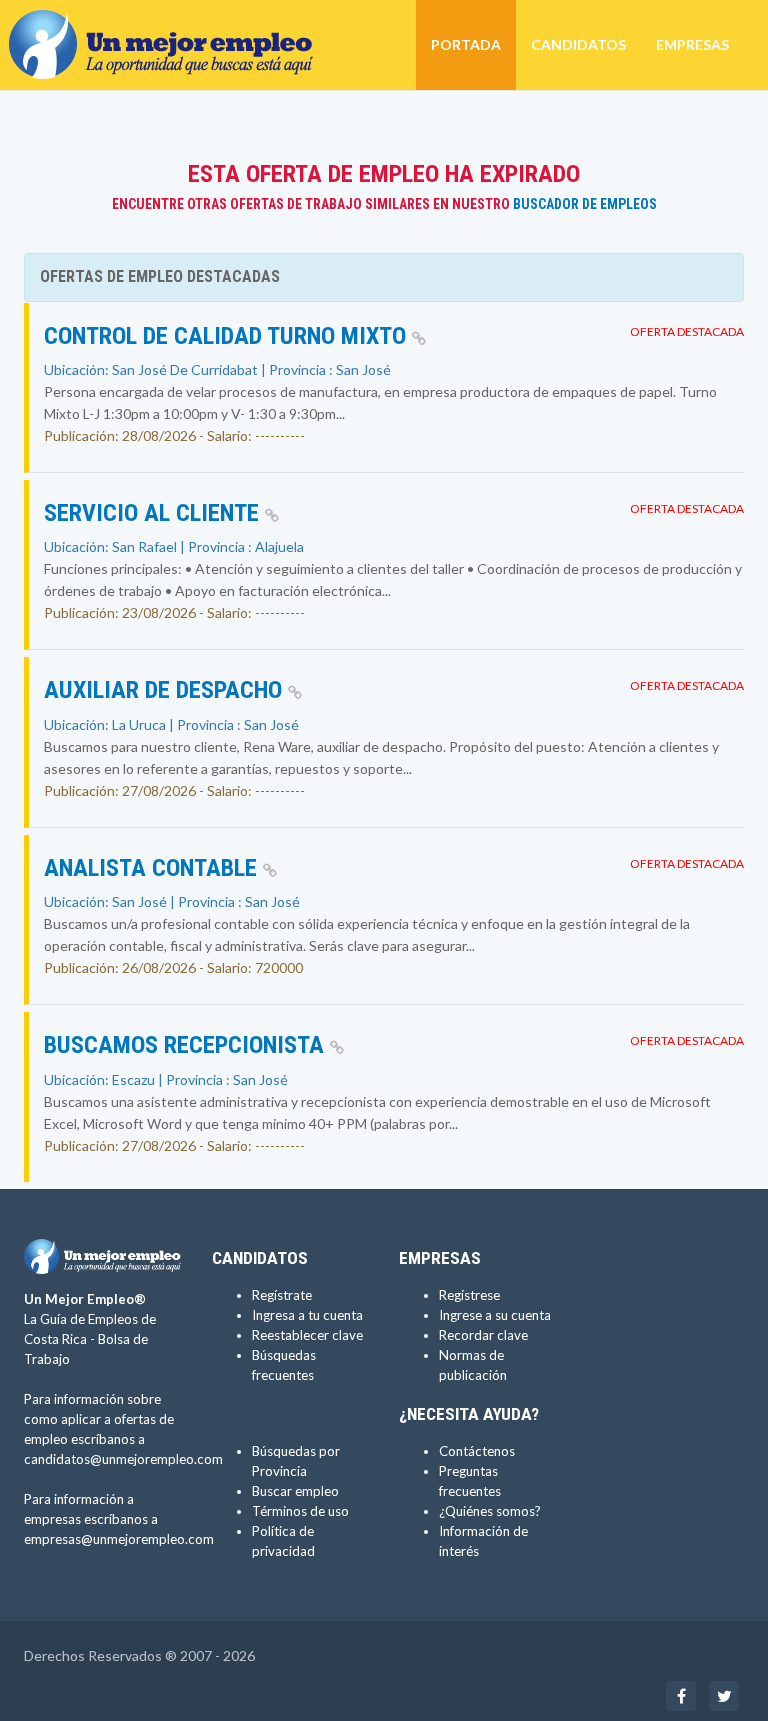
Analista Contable (153, 868)
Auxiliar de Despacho (166, 690)
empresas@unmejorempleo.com (119, 1539)
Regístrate (282, 1295)
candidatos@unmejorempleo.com (123, 1459)
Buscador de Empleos (585, 204)
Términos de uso (300, 1511)
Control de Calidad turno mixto (228, 336)
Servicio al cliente (154, 513)
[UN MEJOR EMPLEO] (168, 25)
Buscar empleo (295, 1491)
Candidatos (578, 44)
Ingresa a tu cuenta (307, 1315)
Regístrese (469, 1295)
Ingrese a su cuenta (495, 1315)
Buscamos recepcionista (187, 1045)
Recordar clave (483, 1335)
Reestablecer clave (307, 1335)
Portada (466, 44)
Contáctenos (477, 1451)
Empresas (692, 44)
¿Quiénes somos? (490, 1511)
